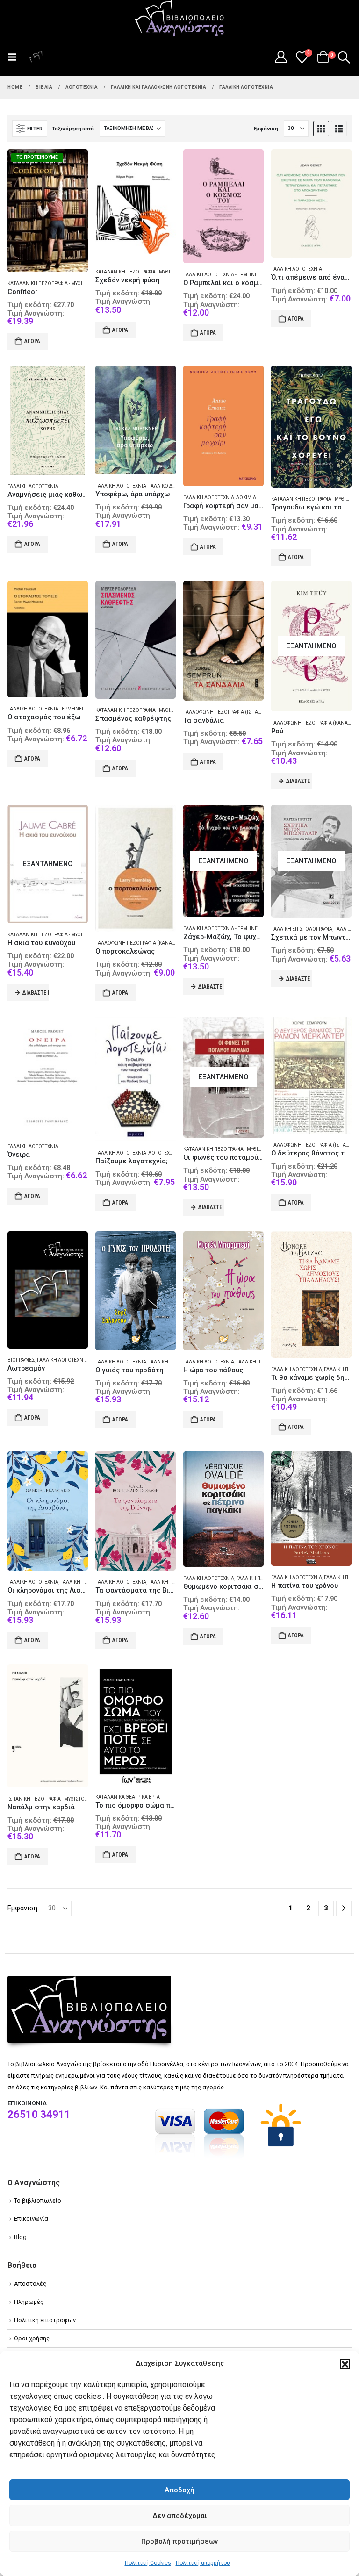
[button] (345, 2364)
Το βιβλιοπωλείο (38, 2200)
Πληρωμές (29, 2302)
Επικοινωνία (31, 2219)
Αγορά (32, 341)
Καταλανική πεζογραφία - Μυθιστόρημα (57, 283)
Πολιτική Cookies (148, 2563)
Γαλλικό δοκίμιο (169, 486)
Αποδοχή (179, 2490)
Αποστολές (30, 2284)
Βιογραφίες (21, 1360)
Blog (20, 2237)
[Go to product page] (136, 205)
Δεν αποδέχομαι (180, 2516)
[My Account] (281, 57)
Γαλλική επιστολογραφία (302, 929)
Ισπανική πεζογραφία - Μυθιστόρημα (53, 1799)
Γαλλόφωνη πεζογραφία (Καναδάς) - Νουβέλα (152, 943)
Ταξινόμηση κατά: (73, 129)
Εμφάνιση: (267, 129)
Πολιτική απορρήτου (203, 2563)
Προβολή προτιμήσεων (179, 2541)
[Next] (344, 1908)
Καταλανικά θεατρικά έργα (128, 1797)
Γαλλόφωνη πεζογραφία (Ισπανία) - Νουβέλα (239, 712)
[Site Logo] (179, 19)
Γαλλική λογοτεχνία (297, 269)
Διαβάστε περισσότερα (299, 781)
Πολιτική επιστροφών (45, 2320)
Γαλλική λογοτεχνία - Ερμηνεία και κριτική (236, 275)
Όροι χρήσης (32, 2338)
